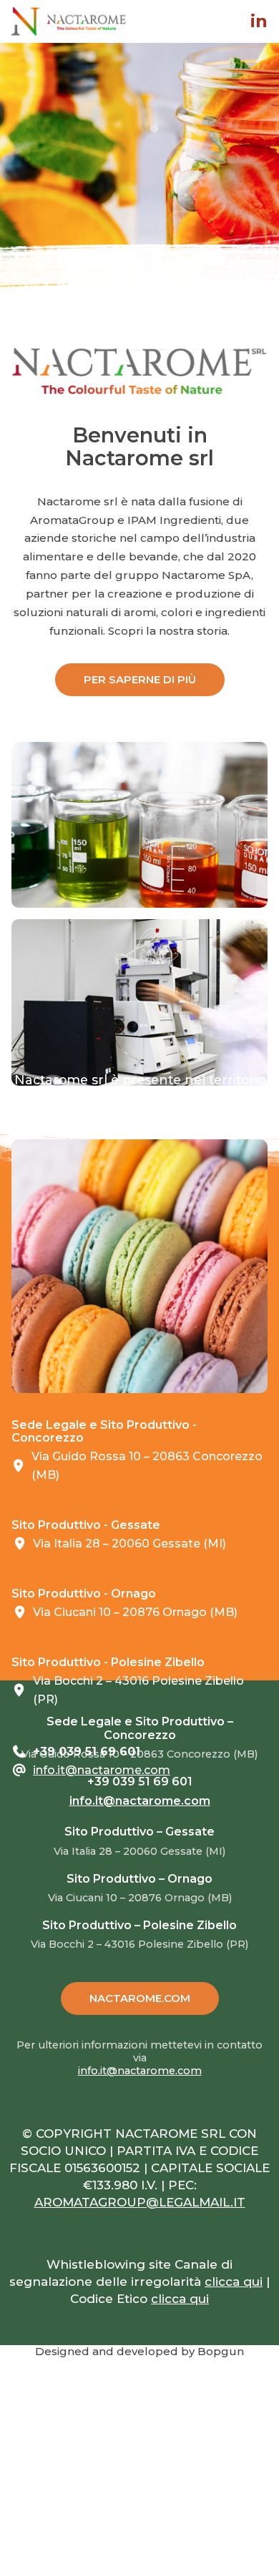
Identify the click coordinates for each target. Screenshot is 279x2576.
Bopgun (221, 2351)
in (259, 21)
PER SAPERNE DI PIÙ (140, 679)
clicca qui (234, 2282)
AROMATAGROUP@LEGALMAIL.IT (140, 2202)
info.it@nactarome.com (102, 1770)
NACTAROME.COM (140, 1998)
